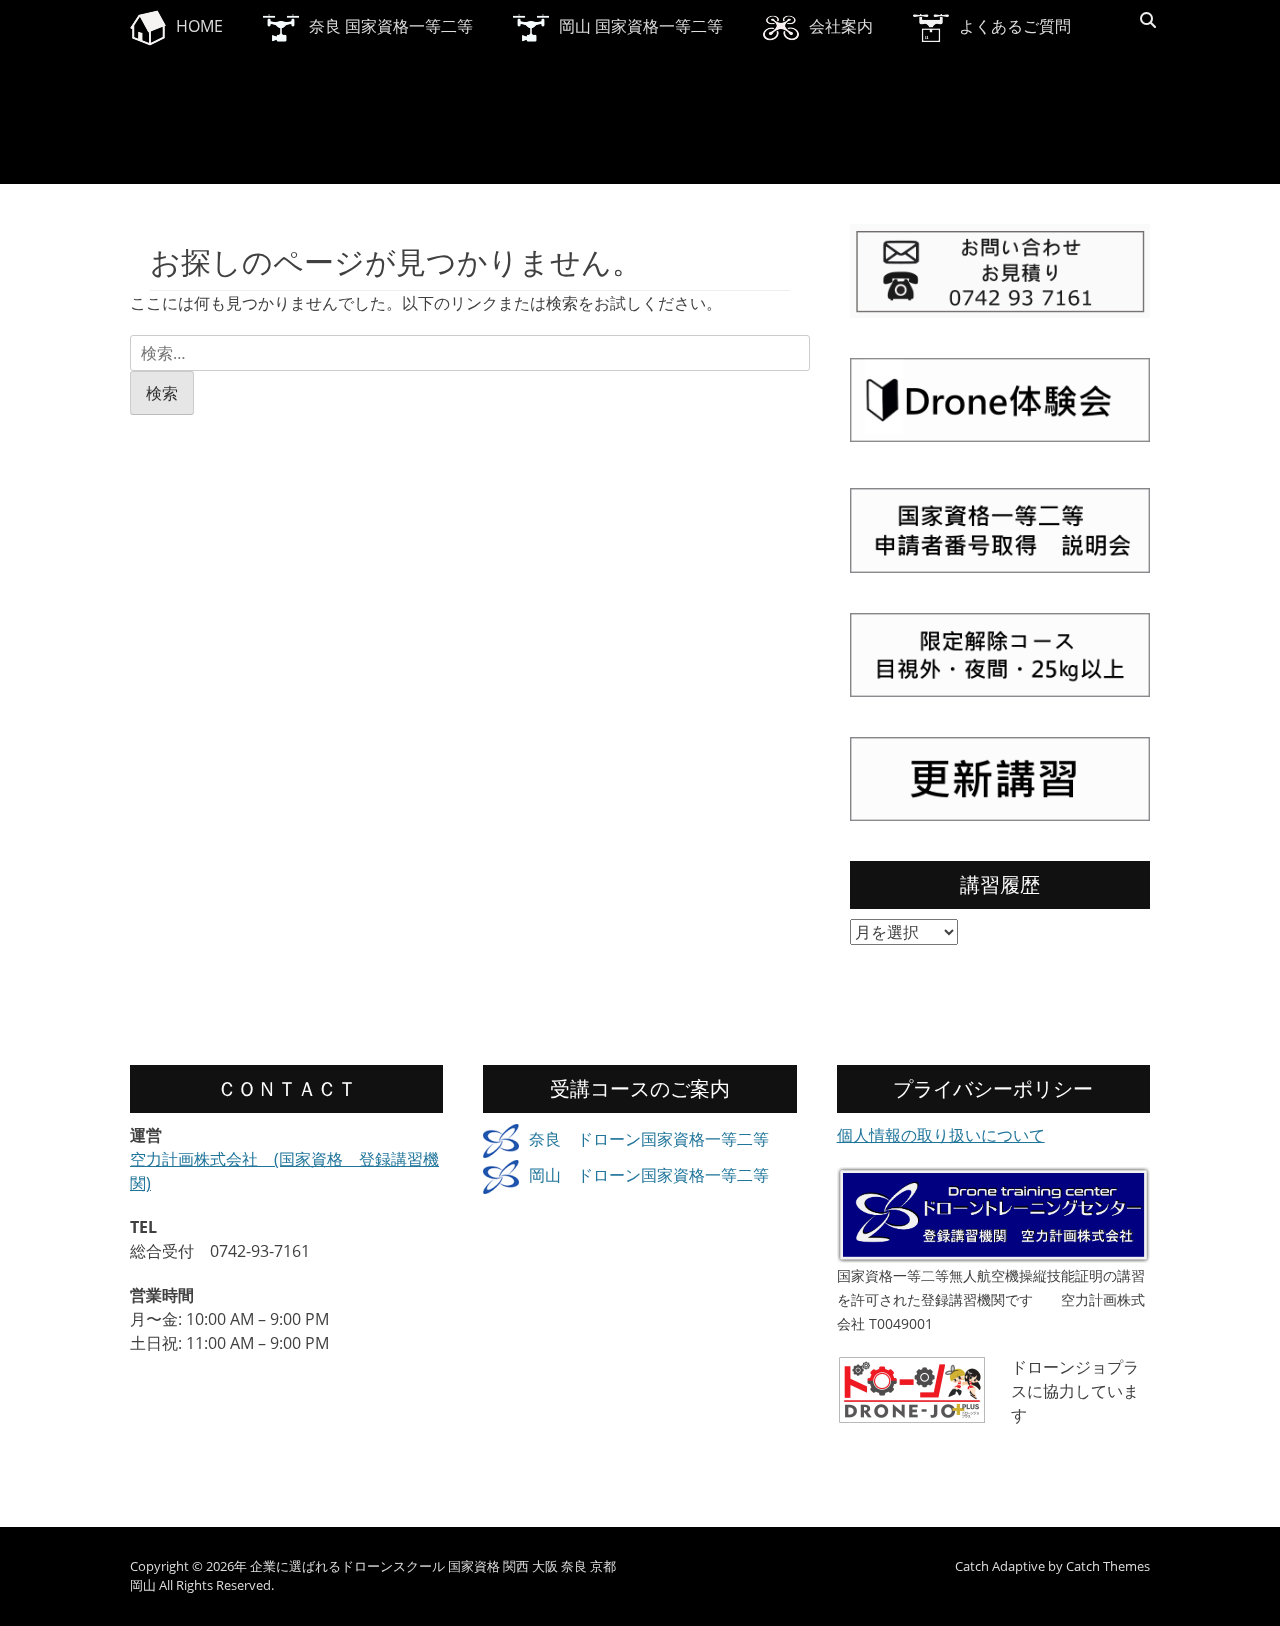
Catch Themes (1108, 1566)
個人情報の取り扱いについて (941, 1135)
